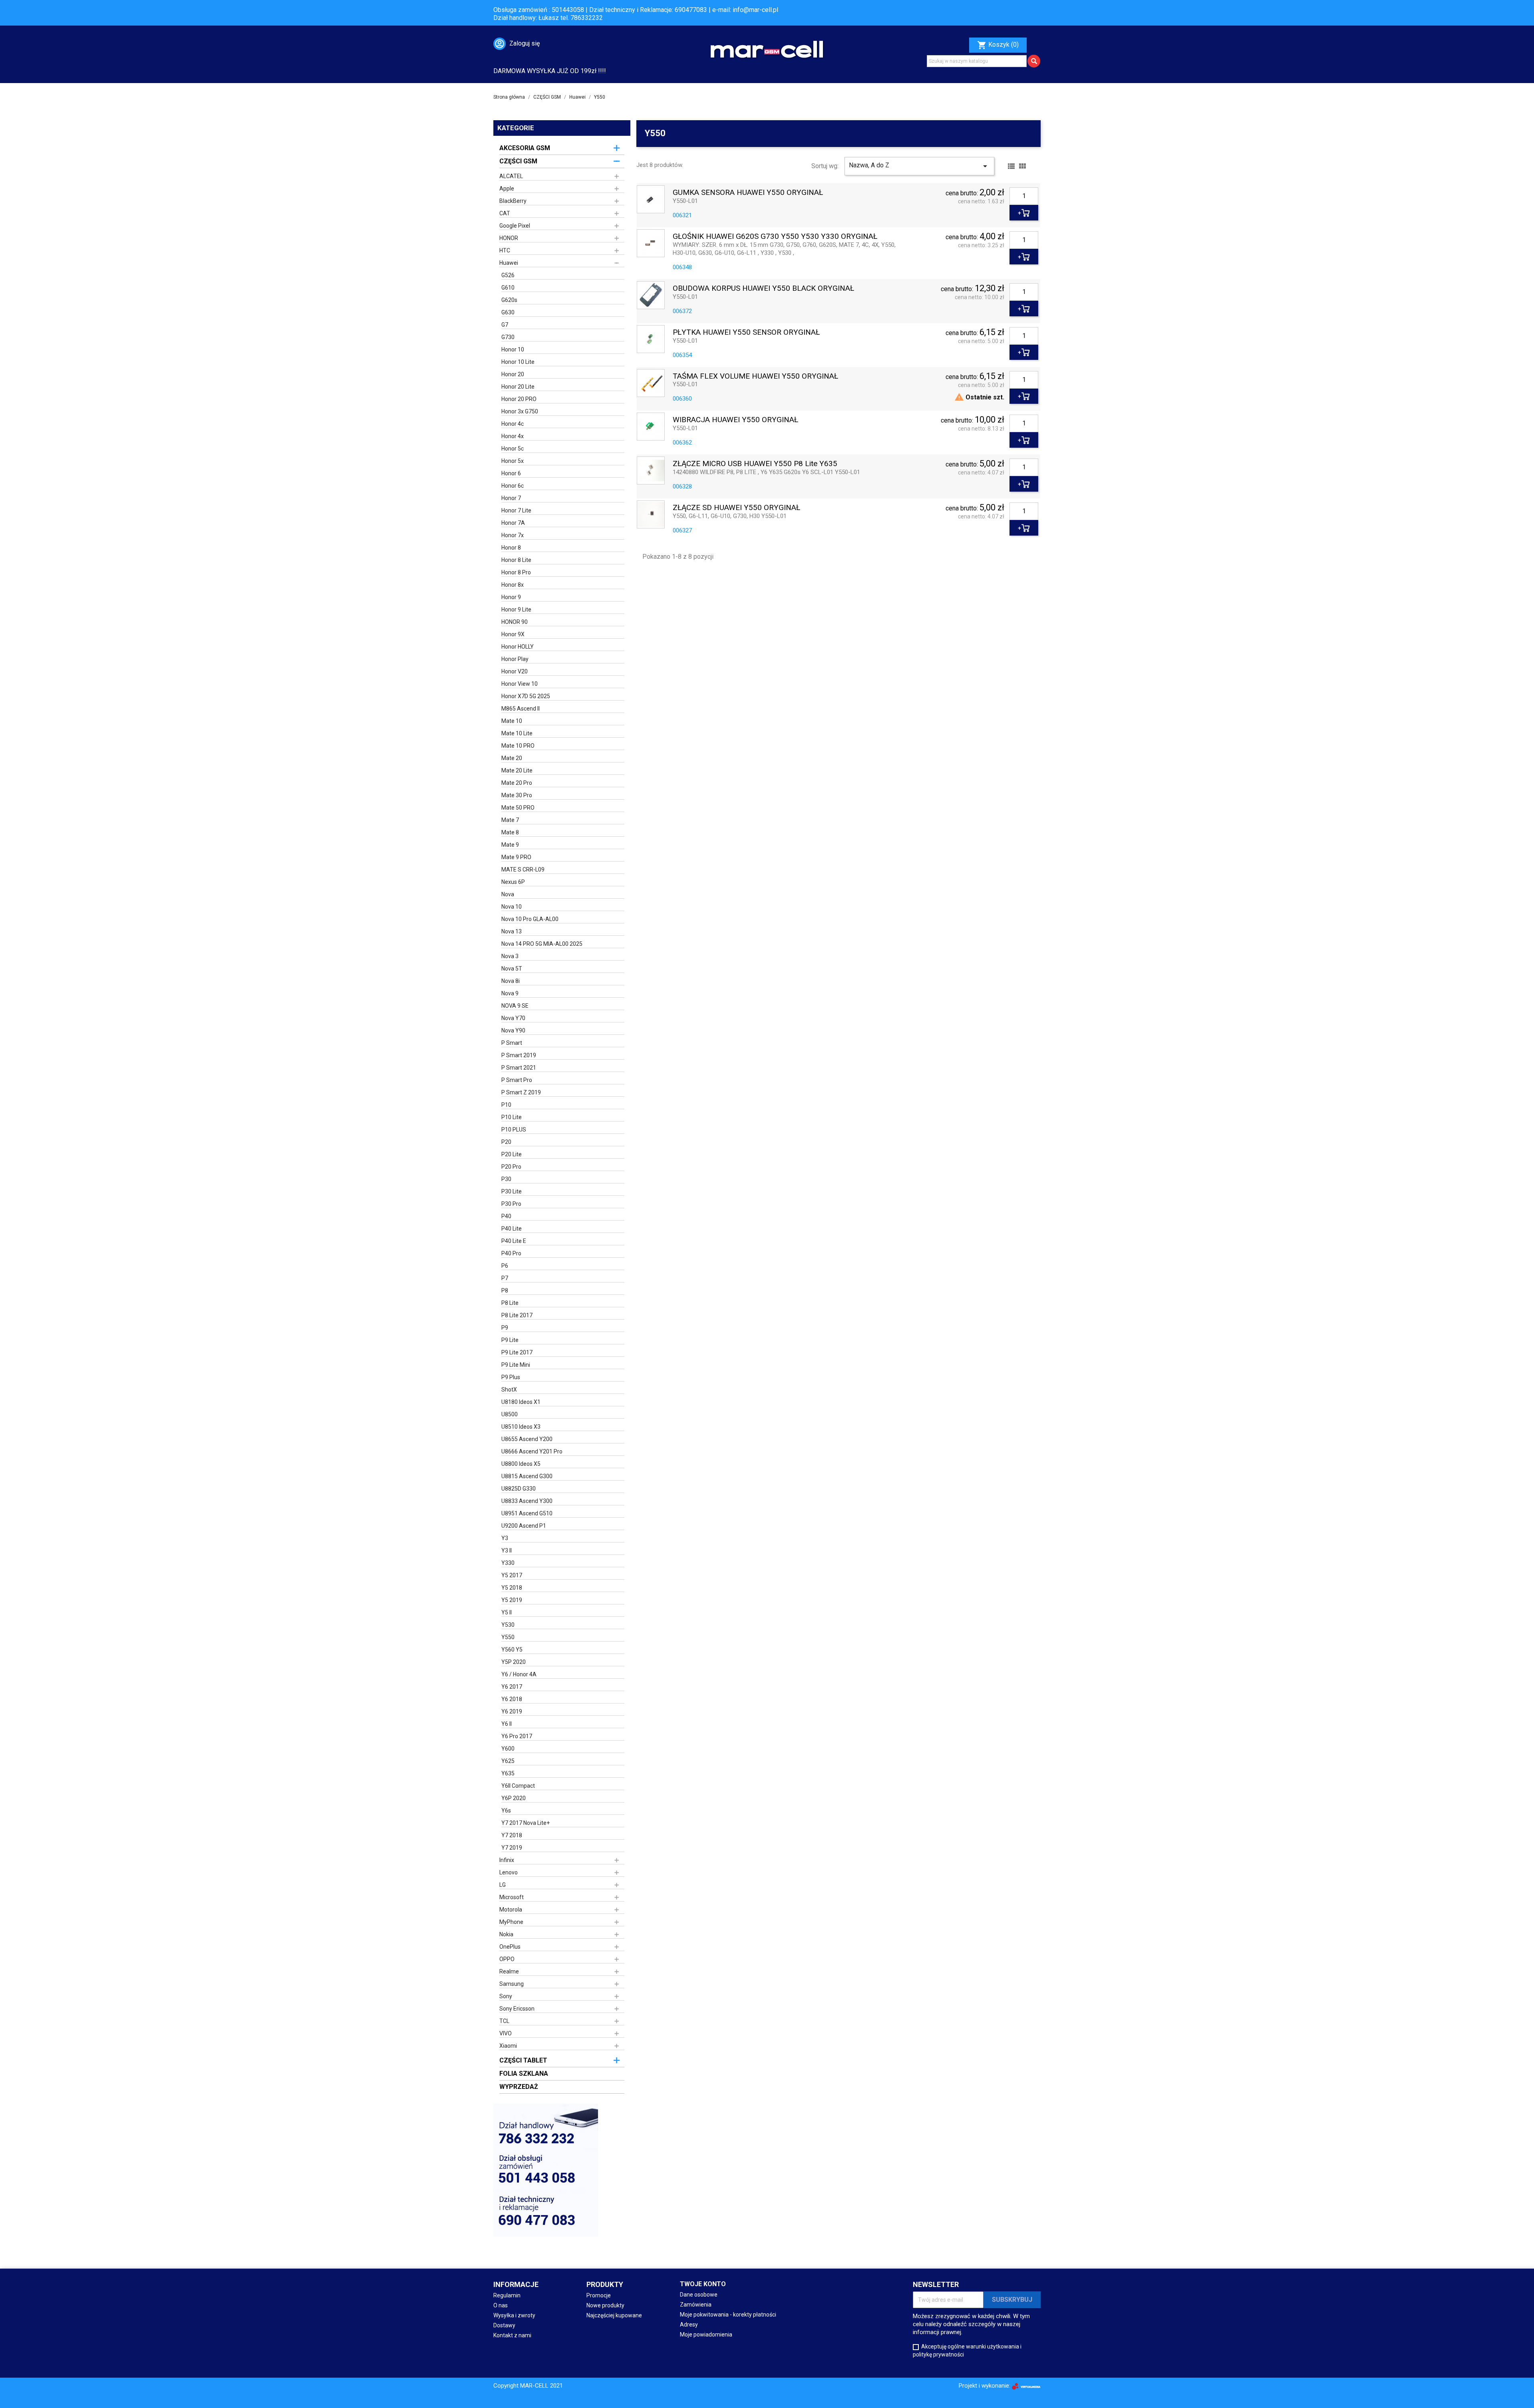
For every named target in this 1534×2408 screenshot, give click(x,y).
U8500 (510, 1414)
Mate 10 (512, 721)
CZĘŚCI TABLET (523, 2060)
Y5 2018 (512, 1588)
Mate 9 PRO (516, 857)
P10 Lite (512, 1117)
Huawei (509, 263)
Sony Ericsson (517, 2009)
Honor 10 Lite (518, 362)
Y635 (508, 1773)
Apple (507, 189)
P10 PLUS (514, 1130)
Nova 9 (510, 993)
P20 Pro (511, 1167)
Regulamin (507, 2295)
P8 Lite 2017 (517, 1315)
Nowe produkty (605, 2305)
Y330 (508, 1563)
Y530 (508, 1625)
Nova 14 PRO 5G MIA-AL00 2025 (542, 944)
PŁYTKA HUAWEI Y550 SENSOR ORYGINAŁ (746, 333)
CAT (505, 213)
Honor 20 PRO (519, 399)
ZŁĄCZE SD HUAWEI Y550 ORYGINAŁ (736, 508)
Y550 (508, 1637)
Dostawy (504, 2325)
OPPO (507, 1959)
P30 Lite (512, 1191)
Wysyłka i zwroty (514, 2315)
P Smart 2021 (519, 1068)
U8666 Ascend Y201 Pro (532, 1451)
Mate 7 (510, 820)
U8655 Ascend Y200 (527, 1439)
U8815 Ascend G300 (527, 1476)
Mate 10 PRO (518, 746)
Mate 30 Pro (517, 795)
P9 (505, 1328)
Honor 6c (513, 486)
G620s (509, 300)
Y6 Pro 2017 (517, 1736)
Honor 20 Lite (518, 387)
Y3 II (507, 1550)
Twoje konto (703, 2284)
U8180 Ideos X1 (521, 1402)
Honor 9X (513, 634)
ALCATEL (511, 176)
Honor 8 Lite (516, 560)
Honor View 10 (520, 684)
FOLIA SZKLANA (524, 2074)
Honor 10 (513, 349)
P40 (506, 1216)
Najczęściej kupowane (614, 2315)
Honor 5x (513, 461)
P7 (505, 1278)
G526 (508, 275)
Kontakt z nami (512, 2335)
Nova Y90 (513, 1030)
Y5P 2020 (514, 1662)
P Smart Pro (517, 1080)
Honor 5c (513, 449)
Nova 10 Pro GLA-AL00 (530, 919)
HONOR (509, 238)
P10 (506, 1105)
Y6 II (507, 1724)
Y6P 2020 (514, 1798)
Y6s (506, 1810)
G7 (505, 325)
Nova (508, 894)
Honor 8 (511, 548)
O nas (501, 2305)
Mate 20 (512, 758)
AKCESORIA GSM (525, 148)
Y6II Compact (518, 1786)
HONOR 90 (515, 622)
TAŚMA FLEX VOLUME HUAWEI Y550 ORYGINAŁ (755, 376)
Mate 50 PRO (518, 808)
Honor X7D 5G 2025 (526, 696)
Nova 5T (512, 969)
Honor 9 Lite (516, 609)
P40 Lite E (514, 1241)
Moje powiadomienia (706, 2335)
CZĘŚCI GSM (518, 161)
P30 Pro (511, 1204)
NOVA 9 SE (515, 1006)
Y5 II (507, 1612)
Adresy (689, 2325)
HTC (505, 250)
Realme (509, 1971)
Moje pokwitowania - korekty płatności (728, 2315)
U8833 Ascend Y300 (527, 1501)
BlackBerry (513, 201)
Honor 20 (513, 374)
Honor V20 (515, 671)
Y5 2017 (512, 1575)
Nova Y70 (513, 1018)
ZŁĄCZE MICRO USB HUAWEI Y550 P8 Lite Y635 (755, 464)
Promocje (599, 2295)
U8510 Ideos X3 (521, 1427)
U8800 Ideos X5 (521, 1464)
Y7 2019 (512, 1848)
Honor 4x (513, 436)
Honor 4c (513, 424)
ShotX (509, 1390)
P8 (505, 1290)
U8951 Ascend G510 (527, 1513)
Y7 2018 (512, 1835)
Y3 (505, 1538)
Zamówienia (696, 2305)
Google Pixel (515, 226)
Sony (506, 1996)
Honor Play (515, 659)
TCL (504, 2021)
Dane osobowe (699, 2295)
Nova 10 (512, 907)
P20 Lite (512, 1154)
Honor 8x (513, 585)
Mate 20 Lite (517, 770)
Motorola (511, 1910)
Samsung (512, 1984)
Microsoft (512, 1897)
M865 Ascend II (521, 709)
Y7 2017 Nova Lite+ (526, 1823)
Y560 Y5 (512, 1650)
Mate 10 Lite (517, 733)
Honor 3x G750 (520, 411)
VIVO (506, 2033)
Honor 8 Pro (516, 572)
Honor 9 (511, 597)
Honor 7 (511, 498)
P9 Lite (510, 1340)
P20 (506, 1142)
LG (503, 1885)
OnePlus (510, 1947)
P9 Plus (511, 1377)
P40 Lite (512, 1229)
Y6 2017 (512, 1687)
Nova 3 (510, 956)
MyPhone (511, 1922)
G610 (508, 288)
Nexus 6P (513, 882)
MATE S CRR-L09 (523, 870)
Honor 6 (511, 473)
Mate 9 (510, 845)
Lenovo (509, 1872)
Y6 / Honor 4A (519, 1674)
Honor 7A (513, 523)
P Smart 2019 (519, 1055)
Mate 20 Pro (517, 783)
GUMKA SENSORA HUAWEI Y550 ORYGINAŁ (748, 193)
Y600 (508, 1749)
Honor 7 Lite (516, 510)
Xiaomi (508, 2046)
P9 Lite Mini (516, 1365)
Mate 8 (510, 832)
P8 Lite (510, 1303)
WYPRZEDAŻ (519, 2087)
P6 (505, 1266)
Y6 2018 (512, 1699)
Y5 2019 (512, 1600)
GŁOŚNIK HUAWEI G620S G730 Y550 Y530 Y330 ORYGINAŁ (775, 237)
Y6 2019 (512, 1711)
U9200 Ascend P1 (524, 1526)
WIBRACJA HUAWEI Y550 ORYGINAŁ (735, 420)
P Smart (512, 1043)
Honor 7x (513, 535)
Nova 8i (511, 981)
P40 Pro (511, 1253)
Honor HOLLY (518, 647)
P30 (506, 1179)
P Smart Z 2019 (521, 1092)
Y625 (508, 1761)
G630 (508, 312)
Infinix (507, 1860)
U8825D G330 (519, 1489)
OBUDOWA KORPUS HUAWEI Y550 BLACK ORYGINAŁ (763, 289)
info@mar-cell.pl (755, 10)
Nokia (506, 1934)
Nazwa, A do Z (919, 166)
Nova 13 (512, 931)
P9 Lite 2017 (517, 1352)
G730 (508, 337)
